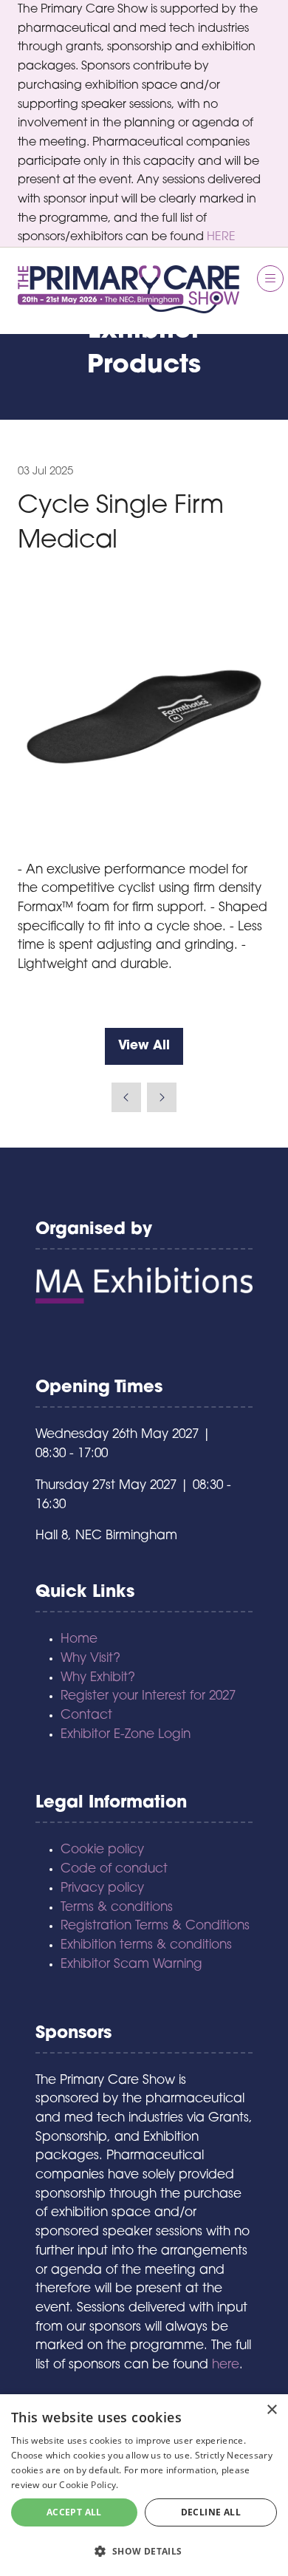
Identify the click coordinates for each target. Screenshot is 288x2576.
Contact (86, 1715)
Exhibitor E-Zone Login (126, 1735)
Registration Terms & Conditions (155, 1926)
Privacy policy (102, 1888)
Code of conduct (114, 1869)
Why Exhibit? (98, 1678)
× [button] (271, 2410)
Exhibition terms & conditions (146, 1945)
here (226, 2365)
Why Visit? (90, 1659)
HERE (221, 237)
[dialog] (144, 2485)
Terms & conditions (117, 1908)
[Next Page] (162, 1097)
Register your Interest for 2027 (148, 1696)
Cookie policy (102, 1850)
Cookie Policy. (89, 2485)
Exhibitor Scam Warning (131, 1965)
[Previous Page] (126, 1097)
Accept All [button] (74, 2512)
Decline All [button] (211, 2512)
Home (79, 1639)
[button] (270, 279)
